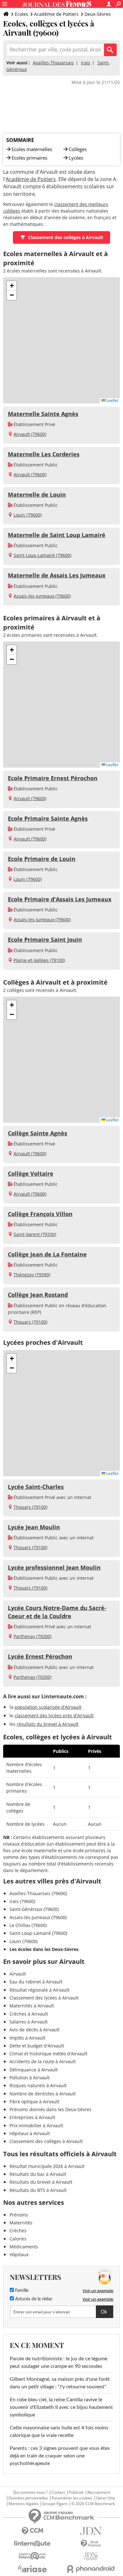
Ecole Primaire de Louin (42, 859)
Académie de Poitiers (56, 14)
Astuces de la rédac (33, 2299)
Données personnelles (28, 2498)
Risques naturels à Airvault (38, 2085)
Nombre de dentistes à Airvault (43, 2094)
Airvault (18, 1974)
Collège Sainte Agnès (38, 1133)
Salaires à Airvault (29, 2022)
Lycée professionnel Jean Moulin (54, 1567)
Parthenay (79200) (32, 1636)
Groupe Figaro (55, 2504)
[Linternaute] (32, 2544)
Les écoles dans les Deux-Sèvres (44, 1949)
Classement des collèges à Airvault (66, 237)
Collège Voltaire (31, 1174)
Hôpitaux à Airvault (30, 2133)
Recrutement (99, 2492)
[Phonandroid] (91, 2569)
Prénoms (19, 2215)
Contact (58, 2492)
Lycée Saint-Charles (36, 1487)
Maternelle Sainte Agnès (43, 414)
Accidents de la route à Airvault (43, 2061)
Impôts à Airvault (27, 2038)
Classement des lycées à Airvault (44, 1998)
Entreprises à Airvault (32, 2117)
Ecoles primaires (29, 158)
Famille (21, 2291)
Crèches (18, 2231)
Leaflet (112, 400)
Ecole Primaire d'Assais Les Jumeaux (60, 899)
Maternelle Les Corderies (44, 454)
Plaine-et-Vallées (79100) (39, 960)
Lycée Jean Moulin (34, 1527)
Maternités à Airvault (32, 2006)
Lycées (76, 158)
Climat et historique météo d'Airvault (48, 2054)
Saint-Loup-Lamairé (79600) (42, 555)
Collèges (78, 149)
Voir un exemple (98, 2291)
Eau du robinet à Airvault (36, 1982)
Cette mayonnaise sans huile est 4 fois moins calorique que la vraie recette (59, 2432)
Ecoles (21, 14)
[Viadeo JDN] (91, 2556)
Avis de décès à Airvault (35, 2030)
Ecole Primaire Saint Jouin (45, 940)
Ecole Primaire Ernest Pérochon (53, 778)
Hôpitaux (19, 2254)
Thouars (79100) (30, 1322)
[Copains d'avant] (32, 2556)
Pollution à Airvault (29, 2078)
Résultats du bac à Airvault (38, 2174)
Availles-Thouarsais (53, 63)
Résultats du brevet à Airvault (41, 2182)
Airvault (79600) (30, 434)
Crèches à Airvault (29, 2014)
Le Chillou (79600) (28, 1925)
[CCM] (32, 2531)
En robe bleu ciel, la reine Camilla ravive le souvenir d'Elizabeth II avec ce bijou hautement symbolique (61, 2407)
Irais (86, 63)
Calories (18, 2239)
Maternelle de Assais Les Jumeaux (57, 575)
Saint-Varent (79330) (35, 1234)
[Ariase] (32, 2569)
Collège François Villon (40, 1214)
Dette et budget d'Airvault (37, 2046)
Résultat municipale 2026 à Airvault (47, 2166)
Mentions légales (23, 2504)
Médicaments (24, 2247)
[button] (12, 286)
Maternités (21, 2223)
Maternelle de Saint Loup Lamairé (57, 535)
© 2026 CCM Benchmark (93, 2504)
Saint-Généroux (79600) (34, 1909)
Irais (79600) (22, 1901)
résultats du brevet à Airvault (48, 1724)
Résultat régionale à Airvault (39, 1990)
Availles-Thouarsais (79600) (38, 1893)
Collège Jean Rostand (38, 1295)
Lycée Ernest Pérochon (40, 1656)
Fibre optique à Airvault (34, 2102)
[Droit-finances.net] (91, 2544)
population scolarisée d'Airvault (48, 1707)
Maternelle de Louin (37, 495)
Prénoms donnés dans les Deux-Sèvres (50, 2109)
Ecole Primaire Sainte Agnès (48, 818)
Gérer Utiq (105, 2498)
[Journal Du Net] (91, 2531)
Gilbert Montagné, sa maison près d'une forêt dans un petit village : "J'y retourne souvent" (60, 2383)
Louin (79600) (28, 515)
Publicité (76, 2492)
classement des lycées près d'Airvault (54, 1715)
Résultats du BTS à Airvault (38, 2190)
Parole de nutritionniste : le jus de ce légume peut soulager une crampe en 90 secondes (59, 2362)
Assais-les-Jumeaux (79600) (42, 596)
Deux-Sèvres (98, 14)
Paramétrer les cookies (72, 2498)
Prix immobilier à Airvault (36, 2125)
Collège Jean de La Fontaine (47, 1254)
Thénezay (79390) (32, 1275)
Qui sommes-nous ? (30, 2492)
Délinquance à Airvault (34, 2070)
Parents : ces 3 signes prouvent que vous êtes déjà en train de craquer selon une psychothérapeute (60, 2456)
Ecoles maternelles (32, 149)
